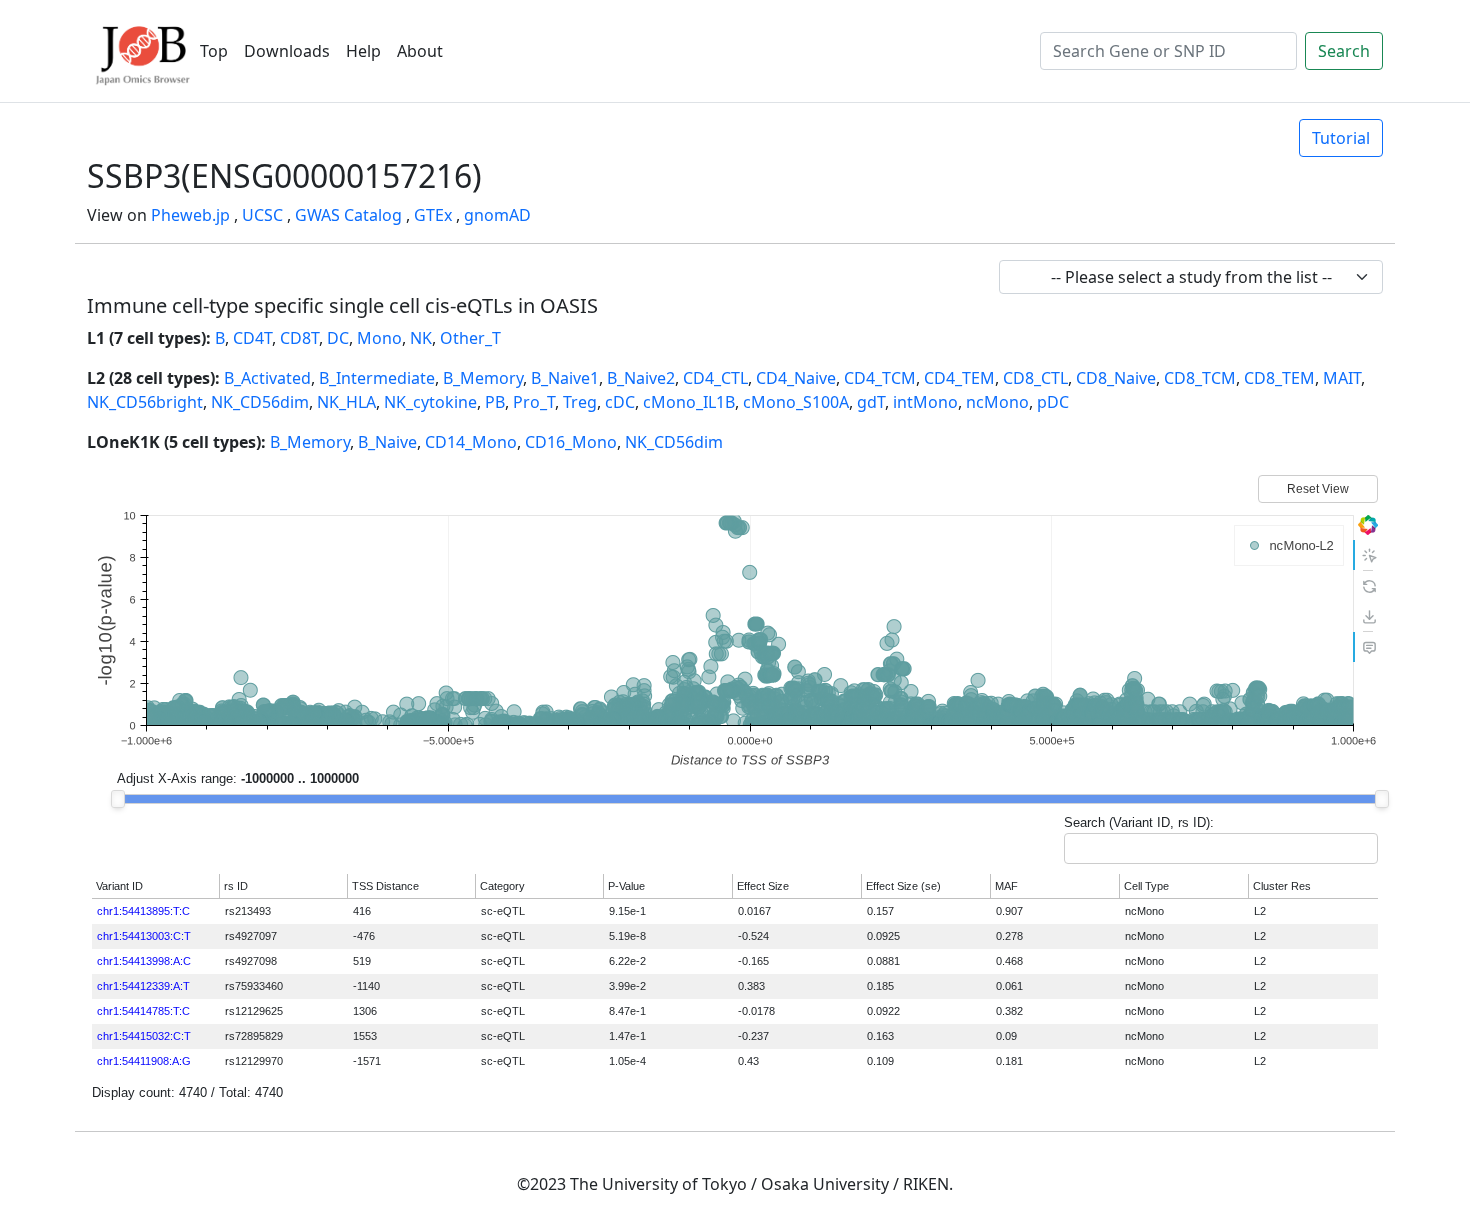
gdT (871, 402)
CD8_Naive (1116, 378)
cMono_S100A (796, 402)
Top (214, 51)
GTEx (433, 215)
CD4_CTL (715, 378)
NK (421, 338)
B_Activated (267, 378)
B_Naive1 (565, 378)
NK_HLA (346, 402)
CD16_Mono (571, 442)
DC (338, 338)
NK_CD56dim (260, 402)
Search (1344, 51)
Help (363, 51)
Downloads (287, 51)
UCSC (262, 215)
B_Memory (483, 378)
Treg (580, 402)
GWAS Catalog (348, 215)
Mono (379, 338)
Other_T (470, 338)
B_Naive (387, 442)
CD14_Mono (471, 442)
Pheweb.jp (190, 215)
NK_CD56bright (145, 402)
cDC (620, 402)
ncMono (997, 402)
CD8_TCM (1200, 378)
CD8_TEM (1279, 378)
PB (495, 402)
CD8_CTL (1035, 378)
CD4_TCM (880, 378)
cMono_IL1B (689, 402)
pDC (1053, 402)
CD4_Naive (796, 378)
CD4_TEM (959, 378)
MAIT (1342, 378)
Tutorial (1341, 138)
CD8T (299, 338)
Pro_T (534, 402)
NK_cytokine (430, 402)
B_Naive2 (641, 378)
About (420, 51)
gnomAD (497, 215)
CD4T (252, 338)
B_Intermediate (377, 378)
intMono (925, 402)
